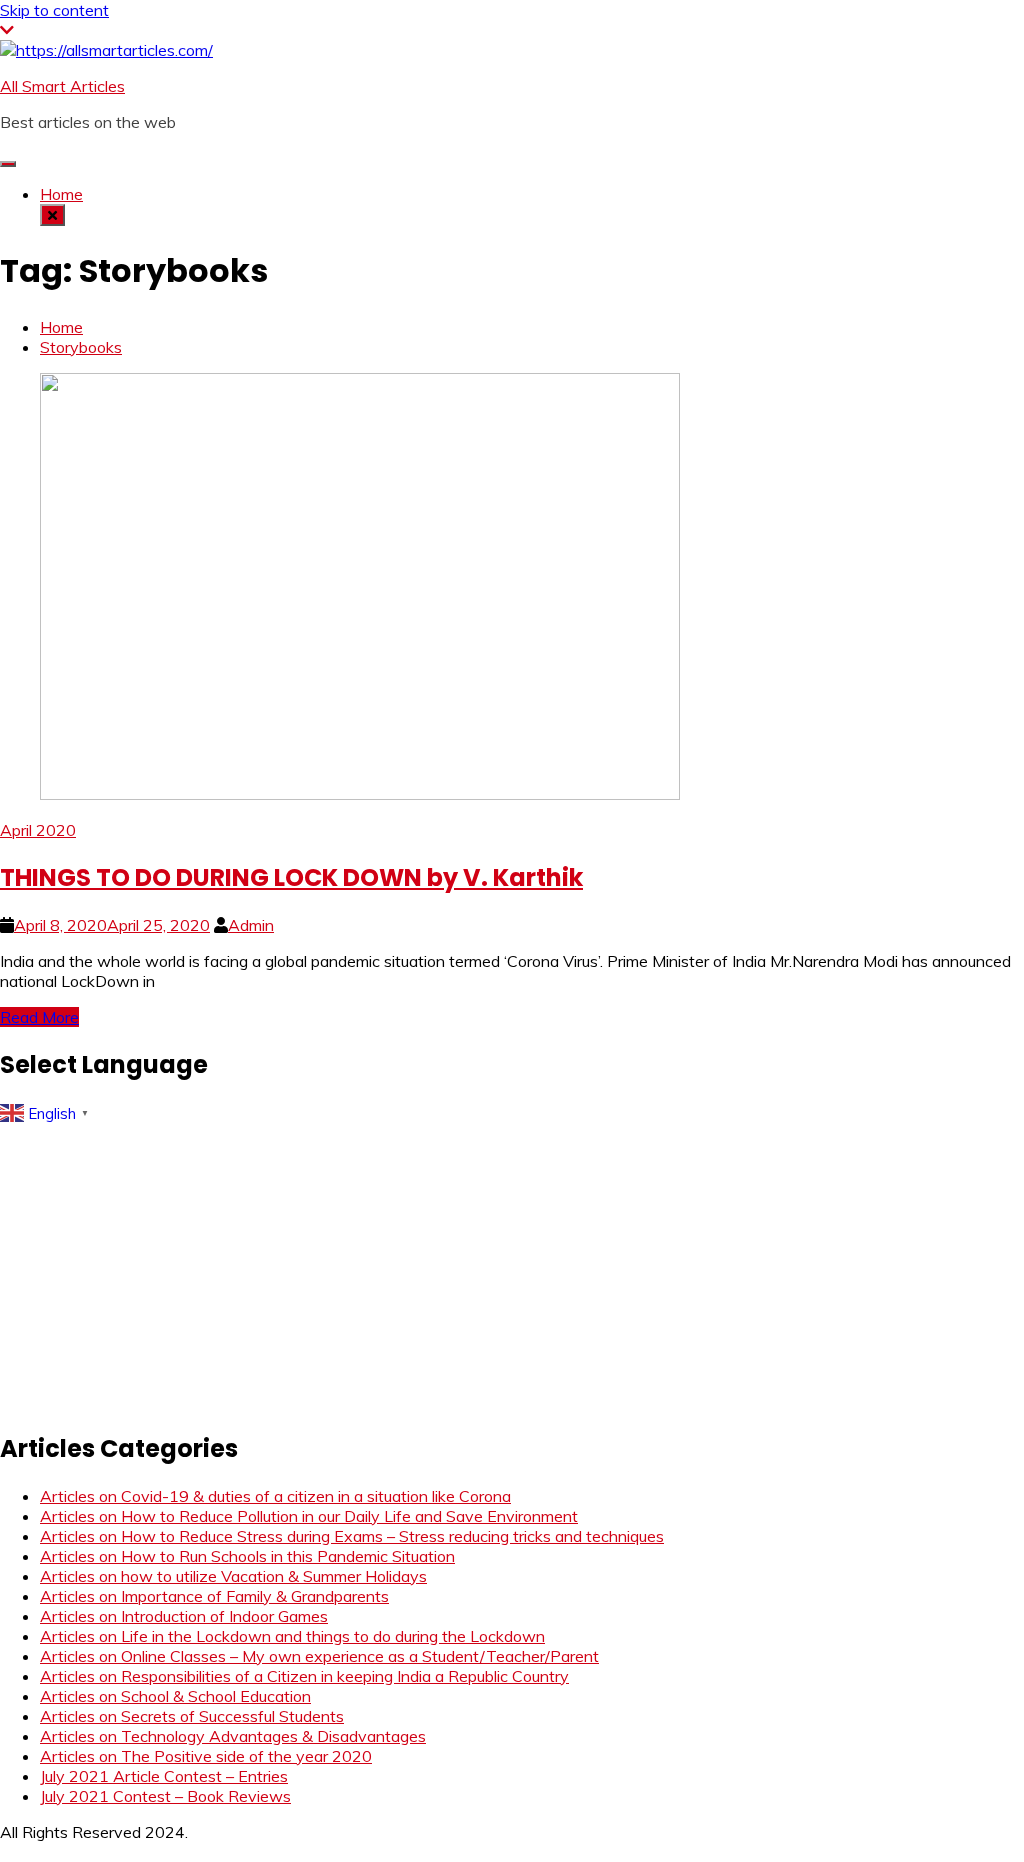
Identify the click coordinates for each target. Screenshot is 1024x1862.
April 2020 (38, 830)
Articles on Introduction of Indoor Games (184, 1616)
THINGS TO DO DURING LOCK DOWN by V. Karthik (291, 877)
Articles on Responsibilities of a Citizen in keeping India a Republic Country (304, 1676)
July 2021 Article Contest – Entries (164, 1776)
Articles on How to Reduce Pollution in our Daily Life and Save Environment (309, 1516)
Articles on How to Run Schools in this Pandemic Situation (247, 1556)
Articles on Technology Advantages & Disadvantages (233, 1736)
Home (61, 194)
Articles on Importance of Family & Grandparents (214, 1596)
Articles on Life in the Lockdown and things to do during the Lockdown (292, 1636)
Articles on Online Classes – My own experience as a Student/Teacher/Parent (319, 1656)
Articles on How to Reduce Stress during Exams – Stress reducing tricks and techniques (352, 1536)
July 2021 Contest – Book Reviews (165, 1796)
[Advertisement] (512, 1271)
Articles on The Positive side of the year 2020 (206, 1756)
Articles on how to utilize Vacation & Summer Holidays (233, 1576)
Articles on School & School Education (175, 1696)
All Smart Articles (62, 86)
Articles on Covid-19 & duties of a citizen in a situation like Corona (275, 1496)
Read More (39, 1017)
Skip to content (54, 10)
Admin (251, 925)
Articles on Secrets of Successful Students (192, 1716)
